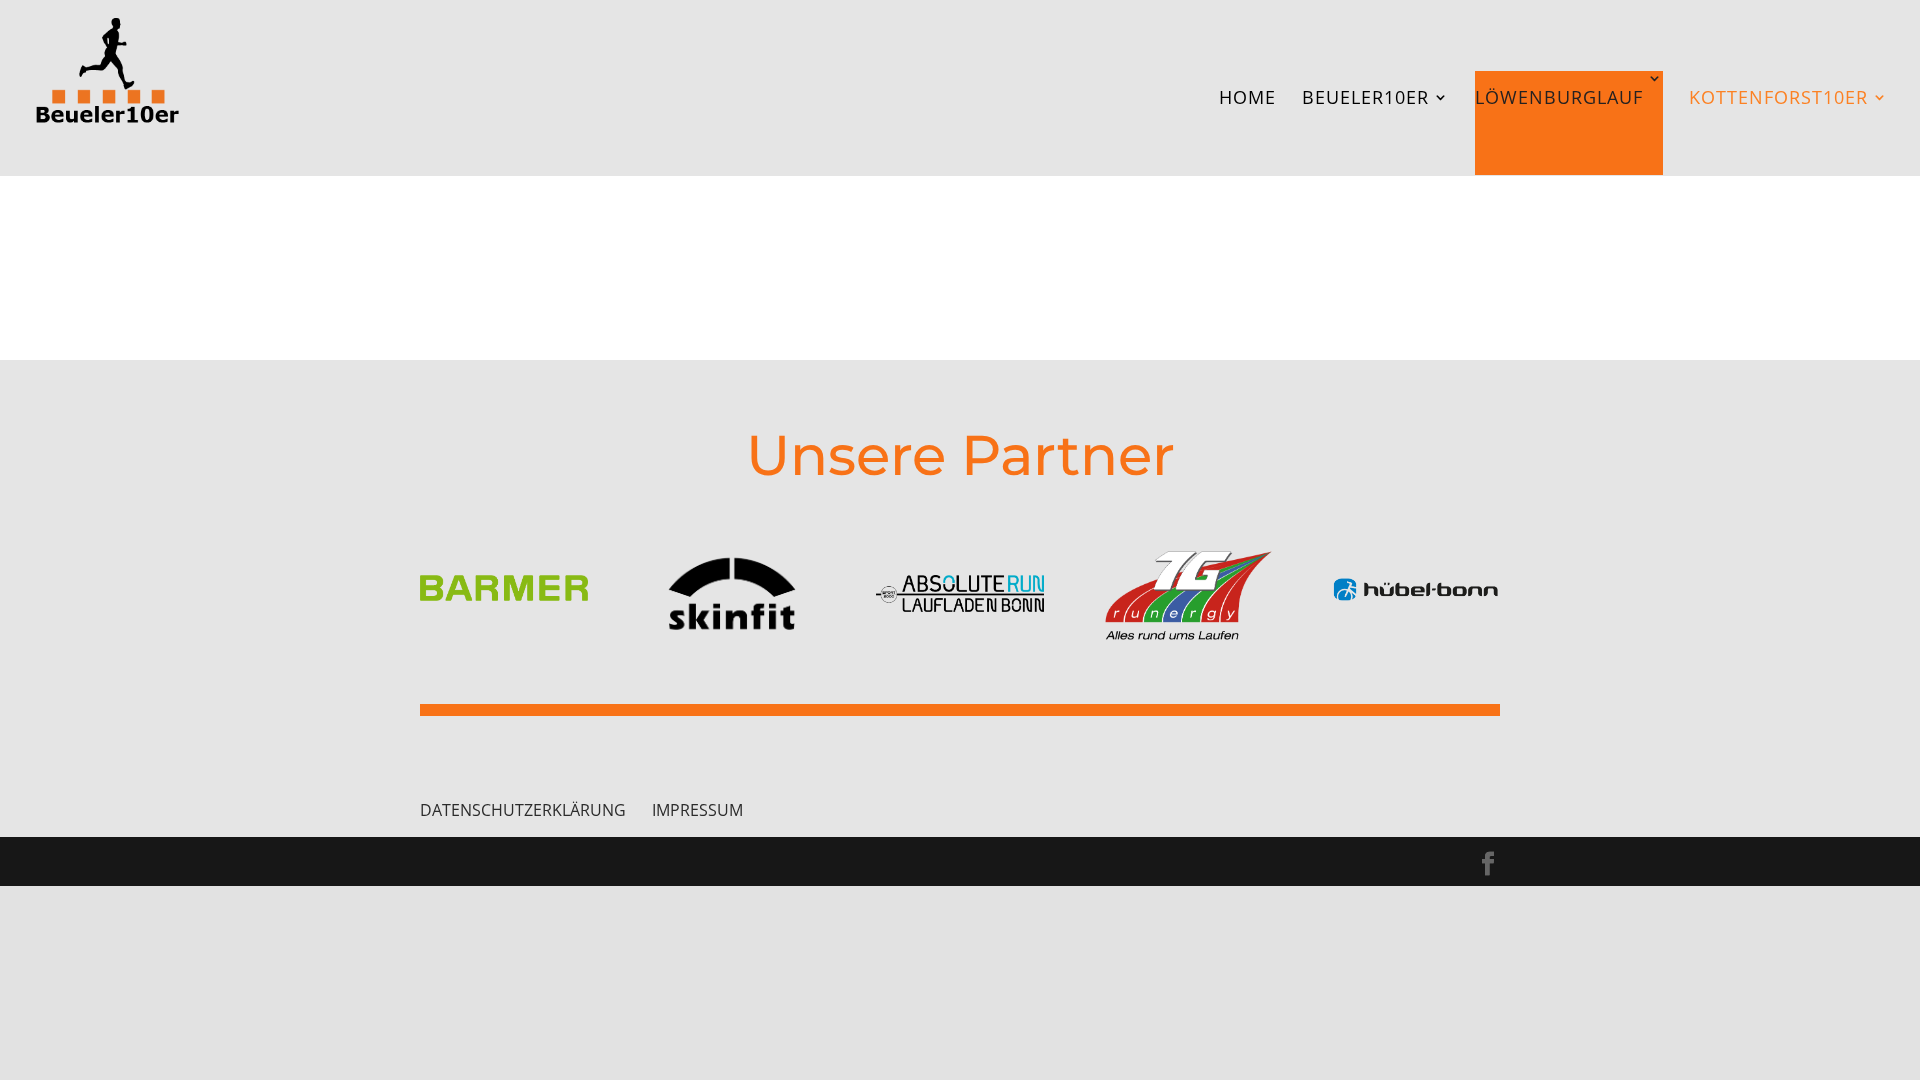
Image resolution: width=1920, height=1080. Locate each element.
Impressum (697, 810)
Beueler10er (1365, 99)
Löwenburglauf (1559, 97)
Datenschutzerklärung (523, 810)
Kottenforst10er (1778, 99)
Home (1247, 99)
